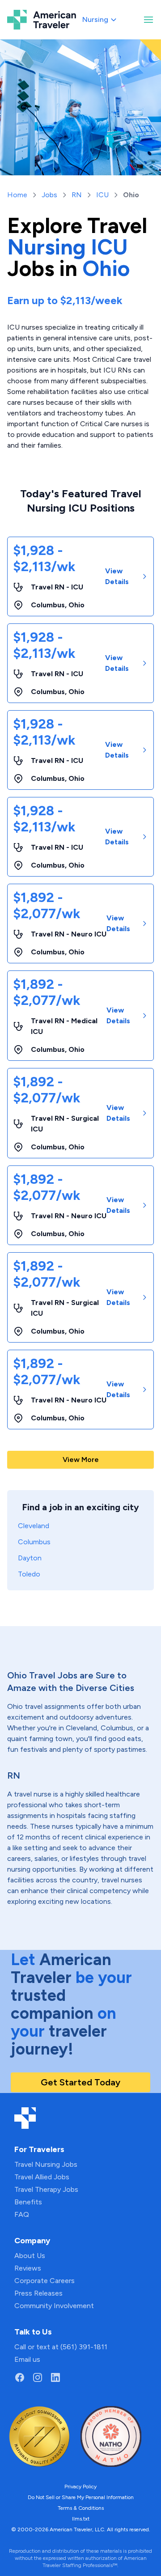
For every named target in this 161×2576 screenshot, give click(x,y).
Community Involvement (54, 2306)
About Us (30, 2256)
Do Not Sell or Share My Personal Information (81, 2497)
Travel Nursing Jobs (46, 2164)
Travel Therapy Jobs (46, 2189)
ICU (102, 195)
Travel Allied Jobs (42, 2177)
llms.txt (81, 2519)
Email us (27, 2359)
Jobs (49, 195)
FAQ (22, 2214)
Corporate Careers (44, 2281)
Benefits (28, 2202)
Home (17, 195)
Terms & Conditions (81, 2508)
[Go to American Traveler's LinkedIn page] (55, 2377)
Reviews (28, 2268)
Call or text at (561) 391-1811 (61, 2347)
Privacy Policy (80, 2487)
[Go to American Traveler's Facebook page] (20, 2377)
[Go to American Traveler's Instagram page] (38, 2377)
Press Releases (38, 2293)
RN (77, 195)
